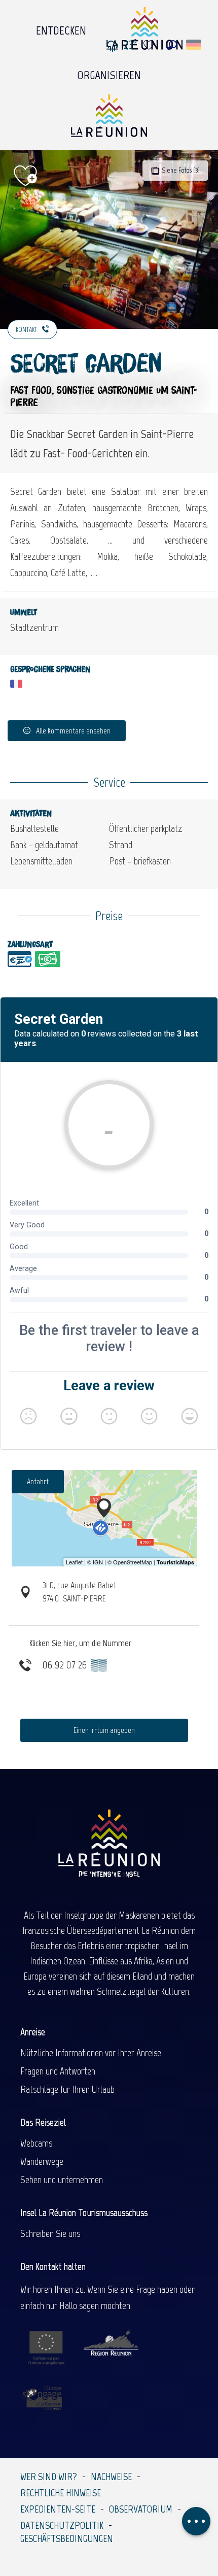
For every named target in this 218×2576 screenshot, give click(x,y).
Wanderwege (42, 2161)
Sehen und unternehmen (62, 2180)
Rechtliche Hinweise (61, 2493)
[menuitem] (61, 28)
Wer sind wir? (49, 2477)
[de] (194, 45)
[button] (172, 45)
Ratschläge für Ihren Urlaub (67, 2089)
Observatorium (141, 2509)
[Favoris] (150, 45)
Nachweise (111, 2477)
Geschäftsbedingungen (67, 2538)
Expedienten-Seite (58, 2509)
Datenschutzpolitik (62, 2525)
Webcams (36, 2143)
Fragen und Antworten (58, 2071)
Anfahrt (38, 1481)
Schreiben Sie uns (50, 2233)
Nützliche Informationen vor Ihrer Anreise (91, 2053)
